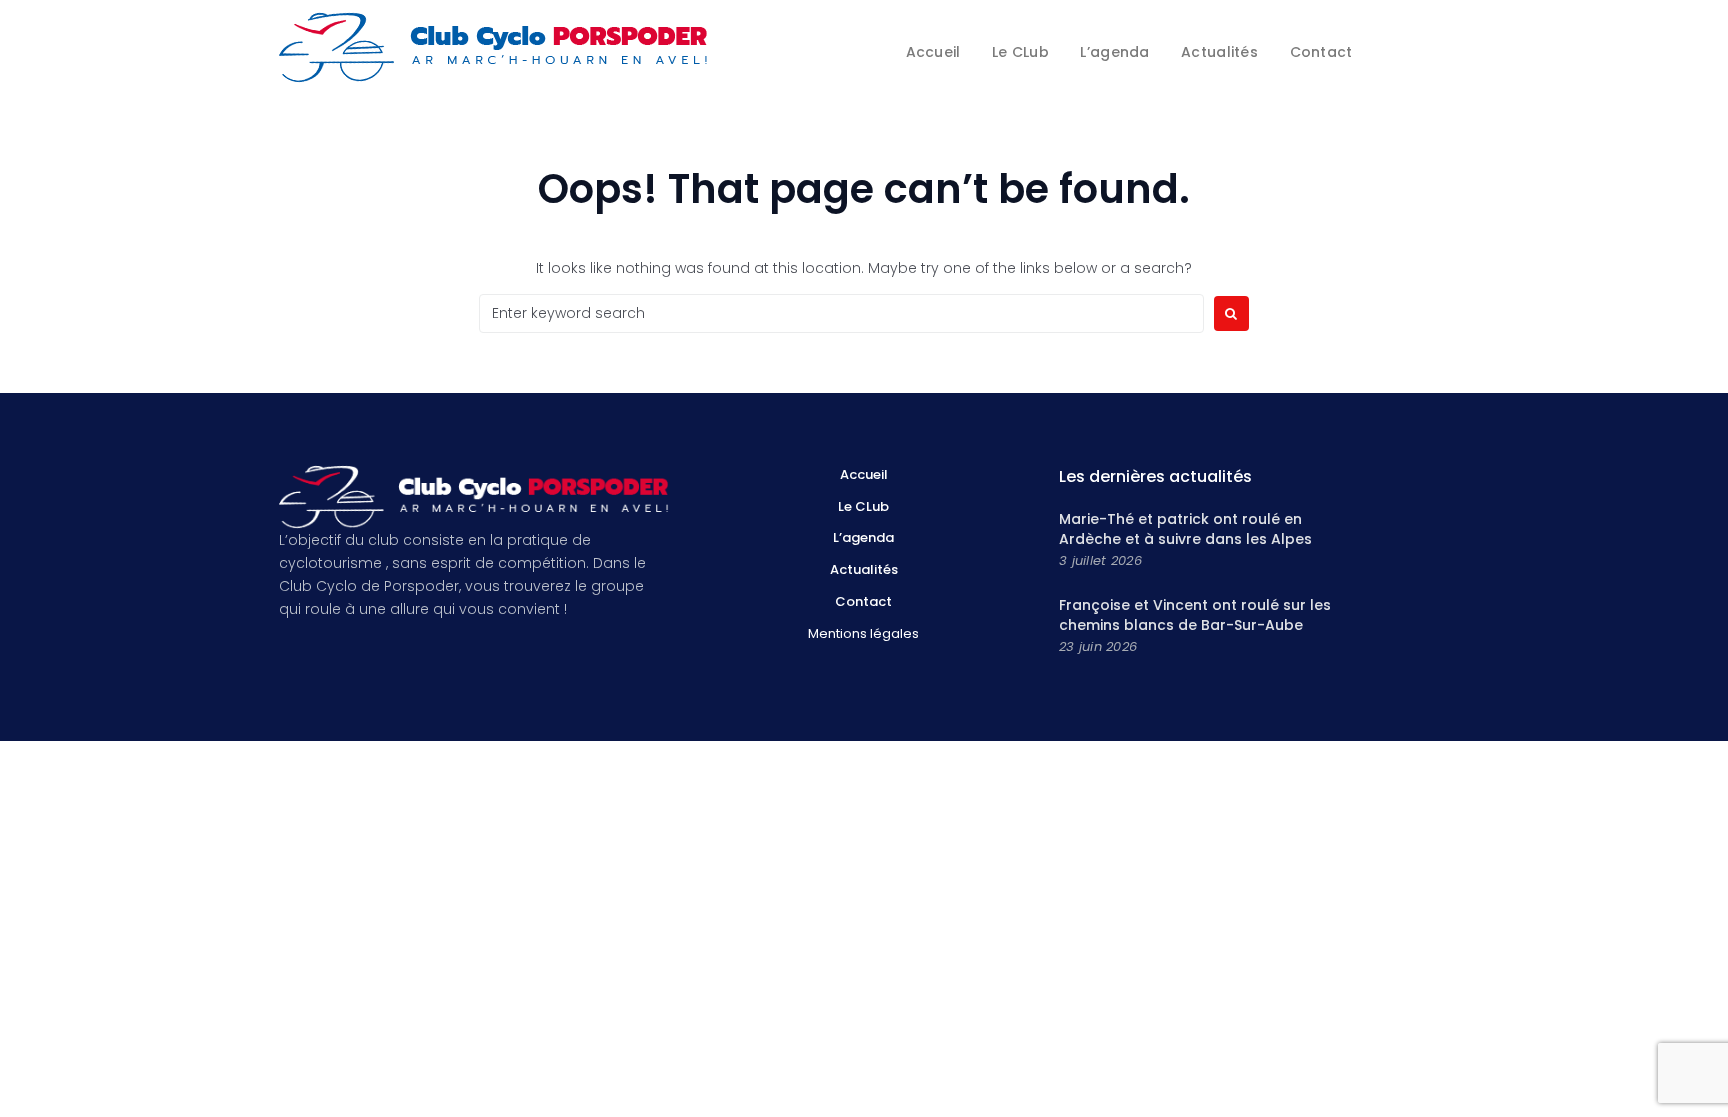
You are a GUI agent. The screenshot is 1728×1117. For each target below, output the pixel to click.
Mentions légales (863, 633)
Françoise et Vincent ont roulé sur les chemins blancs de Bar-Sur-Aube (1195, 615)
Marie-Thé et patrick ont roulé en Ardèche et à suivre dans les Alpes (1185, 529)
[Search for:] (841, 313)
